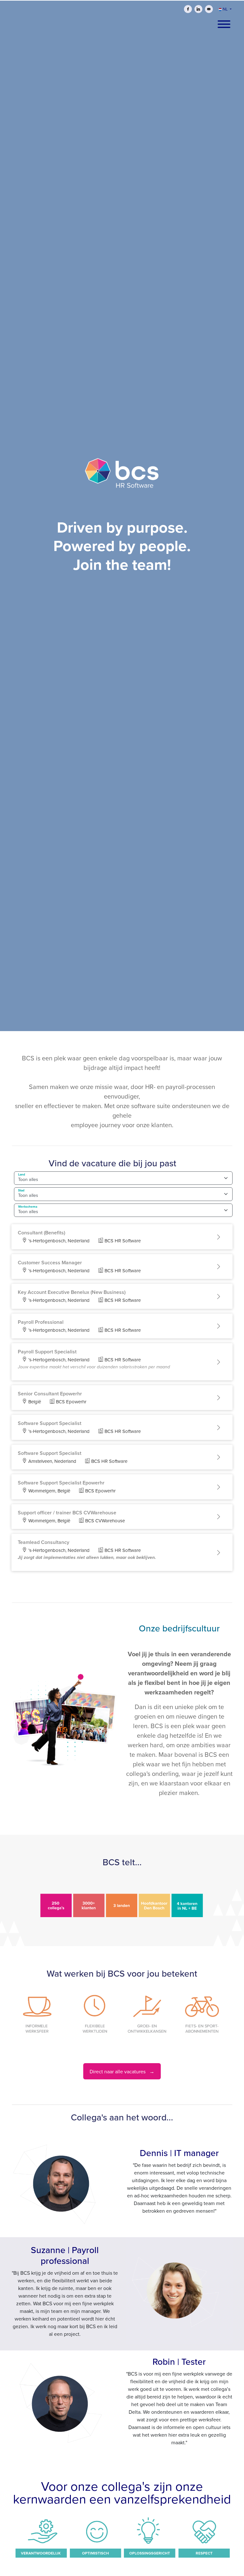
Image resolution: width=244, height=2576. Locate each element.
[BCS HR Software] (122, 479)
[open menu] (224, 22)
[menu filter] (122, 0)
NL (225, 9)
